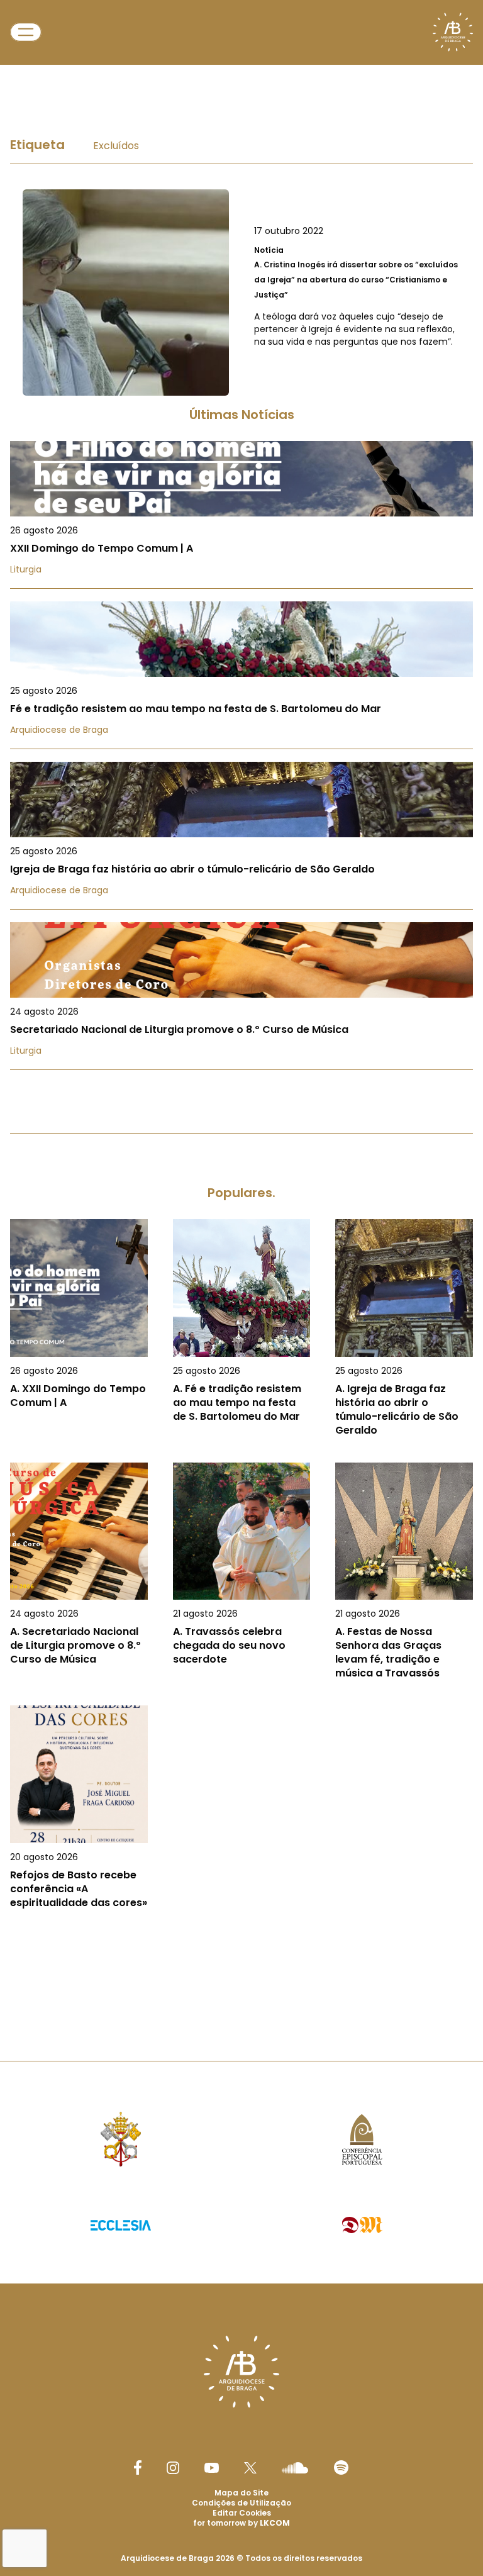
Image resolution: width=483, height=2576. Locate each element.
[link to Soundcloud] (295, 2468)
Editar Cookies (242, 2513)
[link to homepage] (453, 32)
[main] (241, 1035)
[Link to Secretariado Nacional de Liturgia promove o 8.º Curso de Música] (241, 996)
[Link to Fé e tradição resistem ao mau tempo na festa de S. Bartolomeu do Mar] (241, 675)
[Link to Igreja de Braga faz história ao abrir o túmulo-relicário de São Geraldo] (241, 836)
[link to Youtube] (212, 2468)
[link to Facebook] (138, 2467)
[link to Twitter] (250, 2468)
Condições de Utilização (241, 2503)
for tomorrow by (241, 2523)
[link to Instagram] (173, 2468)
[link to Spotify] (341, 2467)
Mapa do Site (241, 2493)
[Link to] (241, 293)
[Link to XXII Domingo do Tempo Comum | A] (241, 515)
